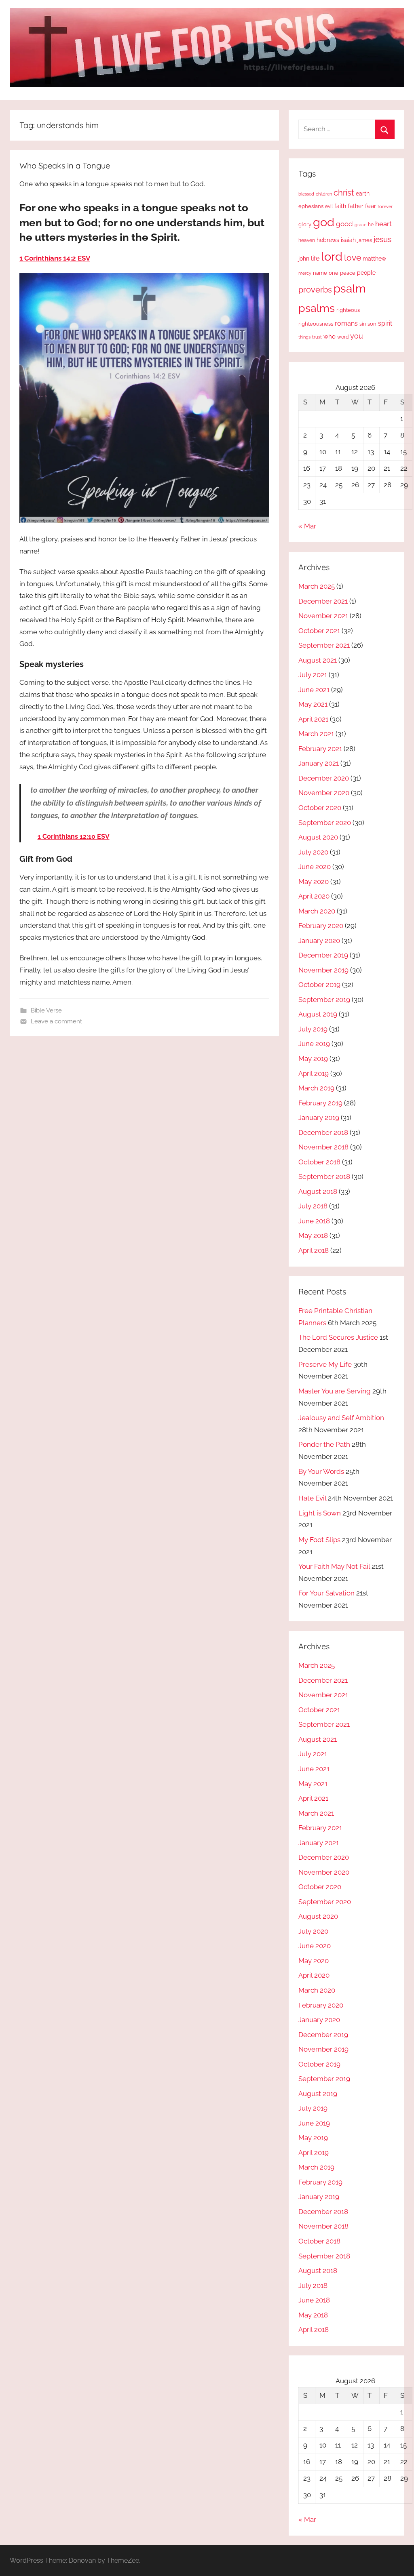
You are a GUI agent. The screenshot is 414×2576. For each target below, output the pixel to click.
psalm (350, 288)
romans (346, 323)
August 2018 (318, 1191)
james (365, 240)
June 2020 (315, 867)
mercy (305, 273)
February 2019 (320, 1103)
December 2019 (323, 955)
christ (344, 193)
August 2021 (318, 660)
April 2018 (314, 1250)
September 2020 (325, 823)
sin (363, 324)
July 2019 (313, 1029)
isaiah (348, 240)
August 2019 (318, 1014)
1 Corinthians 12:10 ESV (74, 837)
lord (332, 256)
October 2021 (319, 631)
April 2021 (313, 719)
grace (360, 225)
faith (340, 206)
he (371, 225)
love (353, 258)
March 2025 (317, 586)
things (304, 337)
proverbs (315, 290)
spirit (385, 323)
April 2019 (314, 1073)
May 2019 (313, 1059)
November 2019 (323, 970)
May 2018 (313, 1235)
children (324, 194)
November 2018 (323, 1147)
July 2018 (313, 1206)
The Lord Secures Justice (338, 1337)
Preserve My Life (325, 1364)
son (372, 324)
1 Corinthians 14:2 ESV (55, 258)
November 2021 (323, 616)
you (357, 336)
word (343, 337)
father (356, 206)
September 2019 (324, 1000)
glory (305, 224)
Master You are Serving (335, 1391)
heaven (307, 240)
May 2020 (314, 882)
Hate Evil (312, 1498)
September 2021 (324, 645)
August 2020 (318, 837)
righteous (348, 310)
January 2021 (319, 763)
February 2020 (321, 926)
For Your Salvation (326, 1593)
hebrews (328, 240)
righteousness (316, 324)
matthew (374, 259)
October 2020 (320, 808)
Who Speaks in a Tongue (65, 165)
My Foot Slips (319, 1540)
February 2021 (320, 749)
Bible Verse (46, 1010)
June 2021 (314, 690)
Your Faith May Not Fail (334, 1566)
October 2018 (319, 1162)
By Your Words (321, 1471)
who (330, 336)
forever (385, 206)
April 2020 (314, 896)
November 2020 (324, 793)
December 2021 (323, 601)
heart (383, 224)
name (320, 273)
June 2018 (314, 1221)
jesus (382, 239)
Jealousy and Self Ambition (341, 1418)
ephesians (311, 206)
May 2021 (313, 704)
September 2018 (324, 1176)
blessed (306, 194)
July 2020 (313, 852)
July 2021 (313, 675)
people (366, 273)
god (324, 222)
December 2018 (323, 1132)
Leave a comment (56, 1021)
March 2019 (316, 1088)
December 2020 (324, 778)
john (304, 259)
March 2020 (317, 911)
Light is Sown (320, 1513)
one (334, 273)
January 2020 (319, 941)
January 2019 (319, 1118)
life (315, 258)
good (344, 224)
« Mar (307, 526)
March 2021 (316, 734)
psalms (317, 308)
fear (371, 206)
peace (348, 273)
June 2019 (314, 1044)
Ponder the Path (324, 1444)
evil (329, 206)
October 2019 (319, 985)
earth (363, 194)
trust (317, 337)
